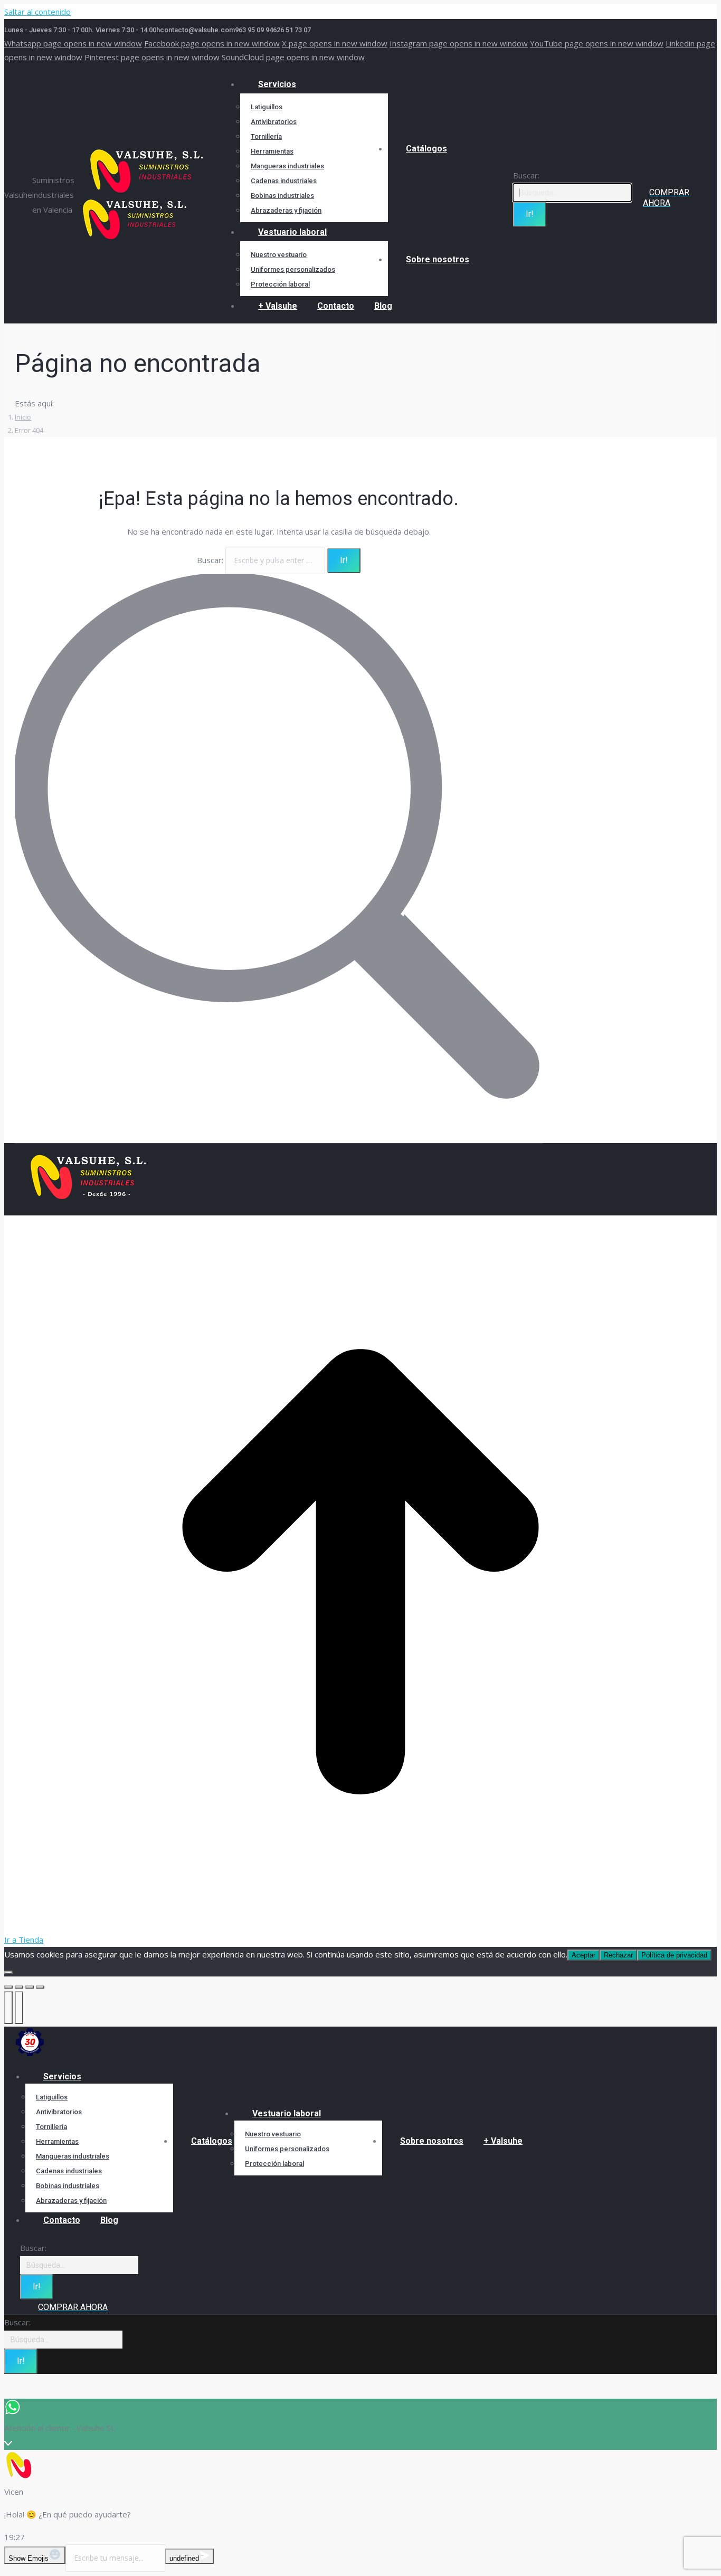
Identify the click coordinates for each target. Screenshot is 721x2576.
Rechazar (618, 1955)
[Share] (19, 1987)
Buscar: (210, 560)
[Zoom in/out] (40, 1987)
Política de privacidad (674, 1955)
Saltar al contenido (37, 12)
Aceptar (584, 1955)
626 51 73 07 (292, 30)
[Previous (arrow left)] (8, 2008)
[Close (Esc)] (8, 1987)
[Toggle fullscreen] (30, 1987)
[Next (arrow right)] (19, 2008)
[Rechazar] (8, 1972)
